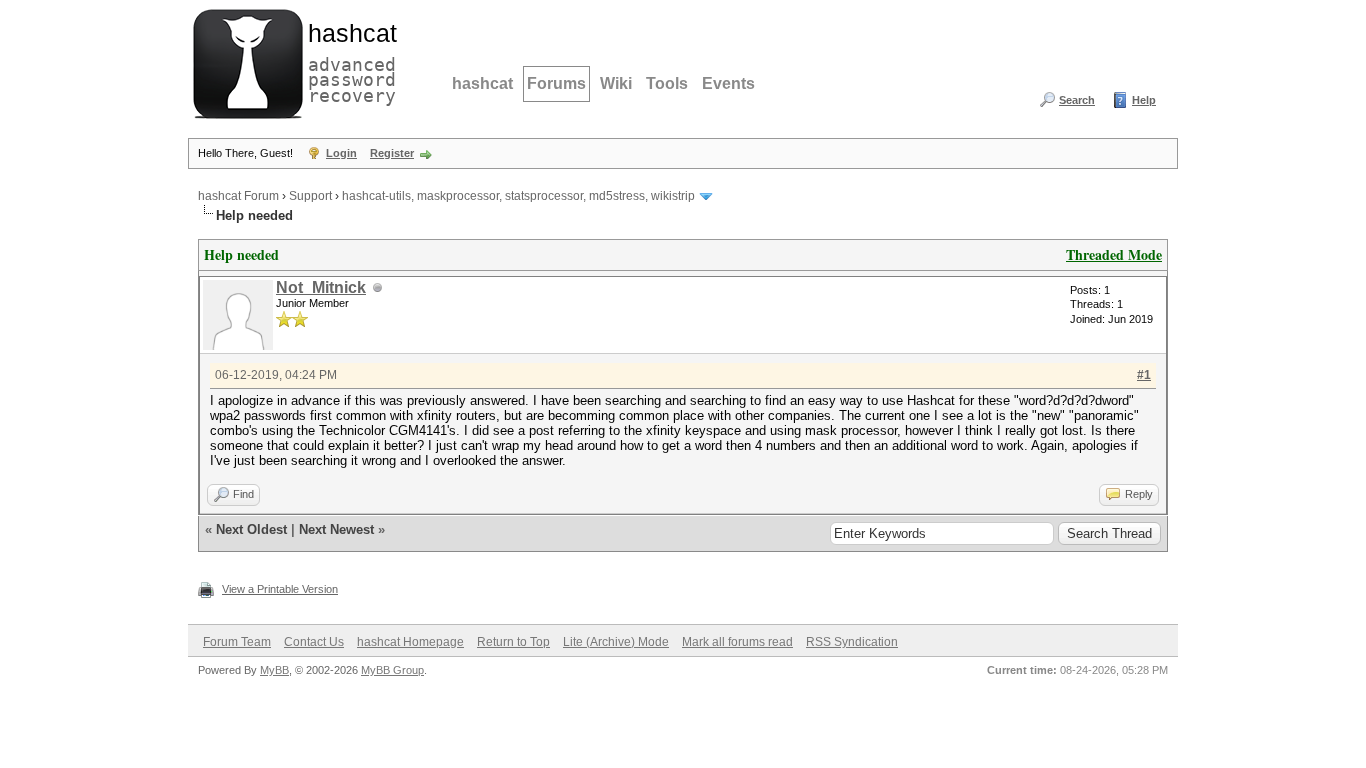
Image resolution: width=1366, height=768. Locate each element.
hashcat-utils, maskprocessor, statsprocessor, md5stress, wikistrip (518, 196)
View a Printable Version (280, 589)
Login (341, 153)
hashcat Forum (238, 196)
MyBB (274, 670)
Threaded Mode (1114, 254)
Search (1077, 100)
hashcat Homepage (410, 642)
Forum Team (237, 642)
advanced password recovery (348, 61)
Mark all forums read (737, 642)
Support (310, 196)
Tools (667, 83)
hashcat (482, 83)
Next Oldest (251, 529)
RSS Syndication (852, 642)
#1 (1144, 375)
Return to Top (513, 642)
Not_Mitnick (321, 287)
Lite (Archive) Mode (616, 642)
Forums (556, 83)
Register (392, 153)
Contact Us (314, 642)
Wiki (616, 83)
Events (728, 83)
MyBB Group (392, 670)
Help (1144, 100)
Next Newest (336, 529)
